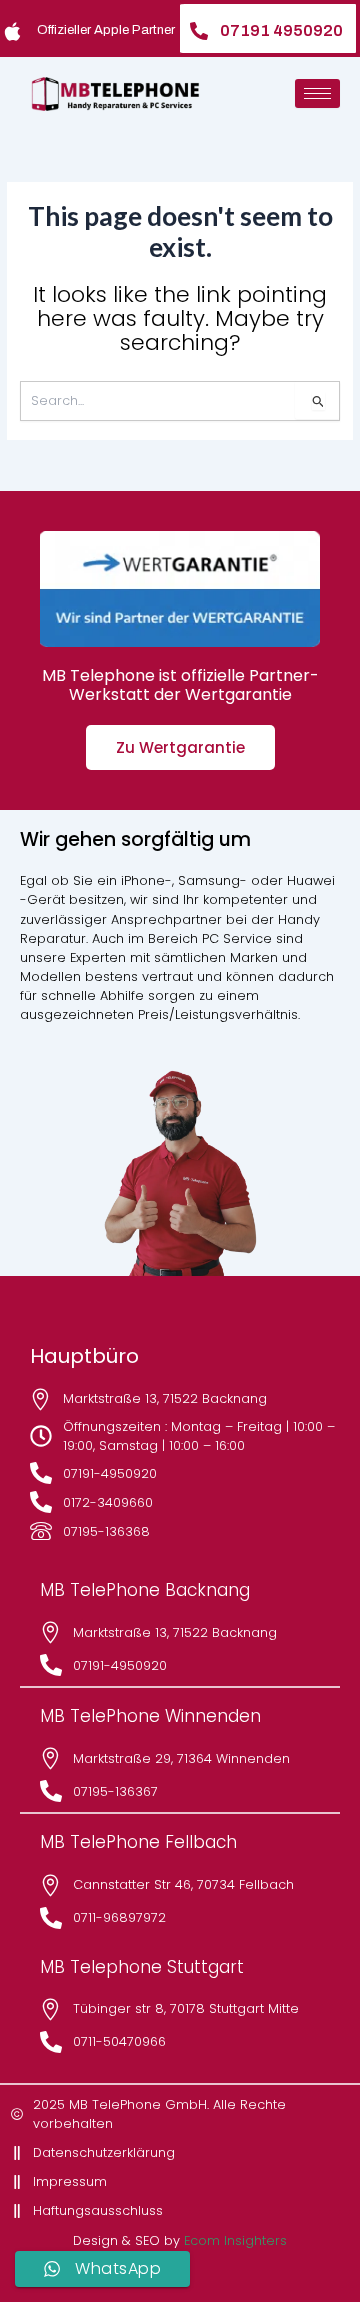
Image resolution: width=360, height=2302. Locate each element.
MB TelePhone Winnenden (150, 1716)
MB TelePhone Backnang (145, 1590)
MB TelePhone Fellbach (138, 1842)
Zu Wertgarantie (180, 747)
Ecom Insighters (235, 2240)
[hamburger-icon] (317, 93)
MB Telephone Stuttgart (142, 1967)
